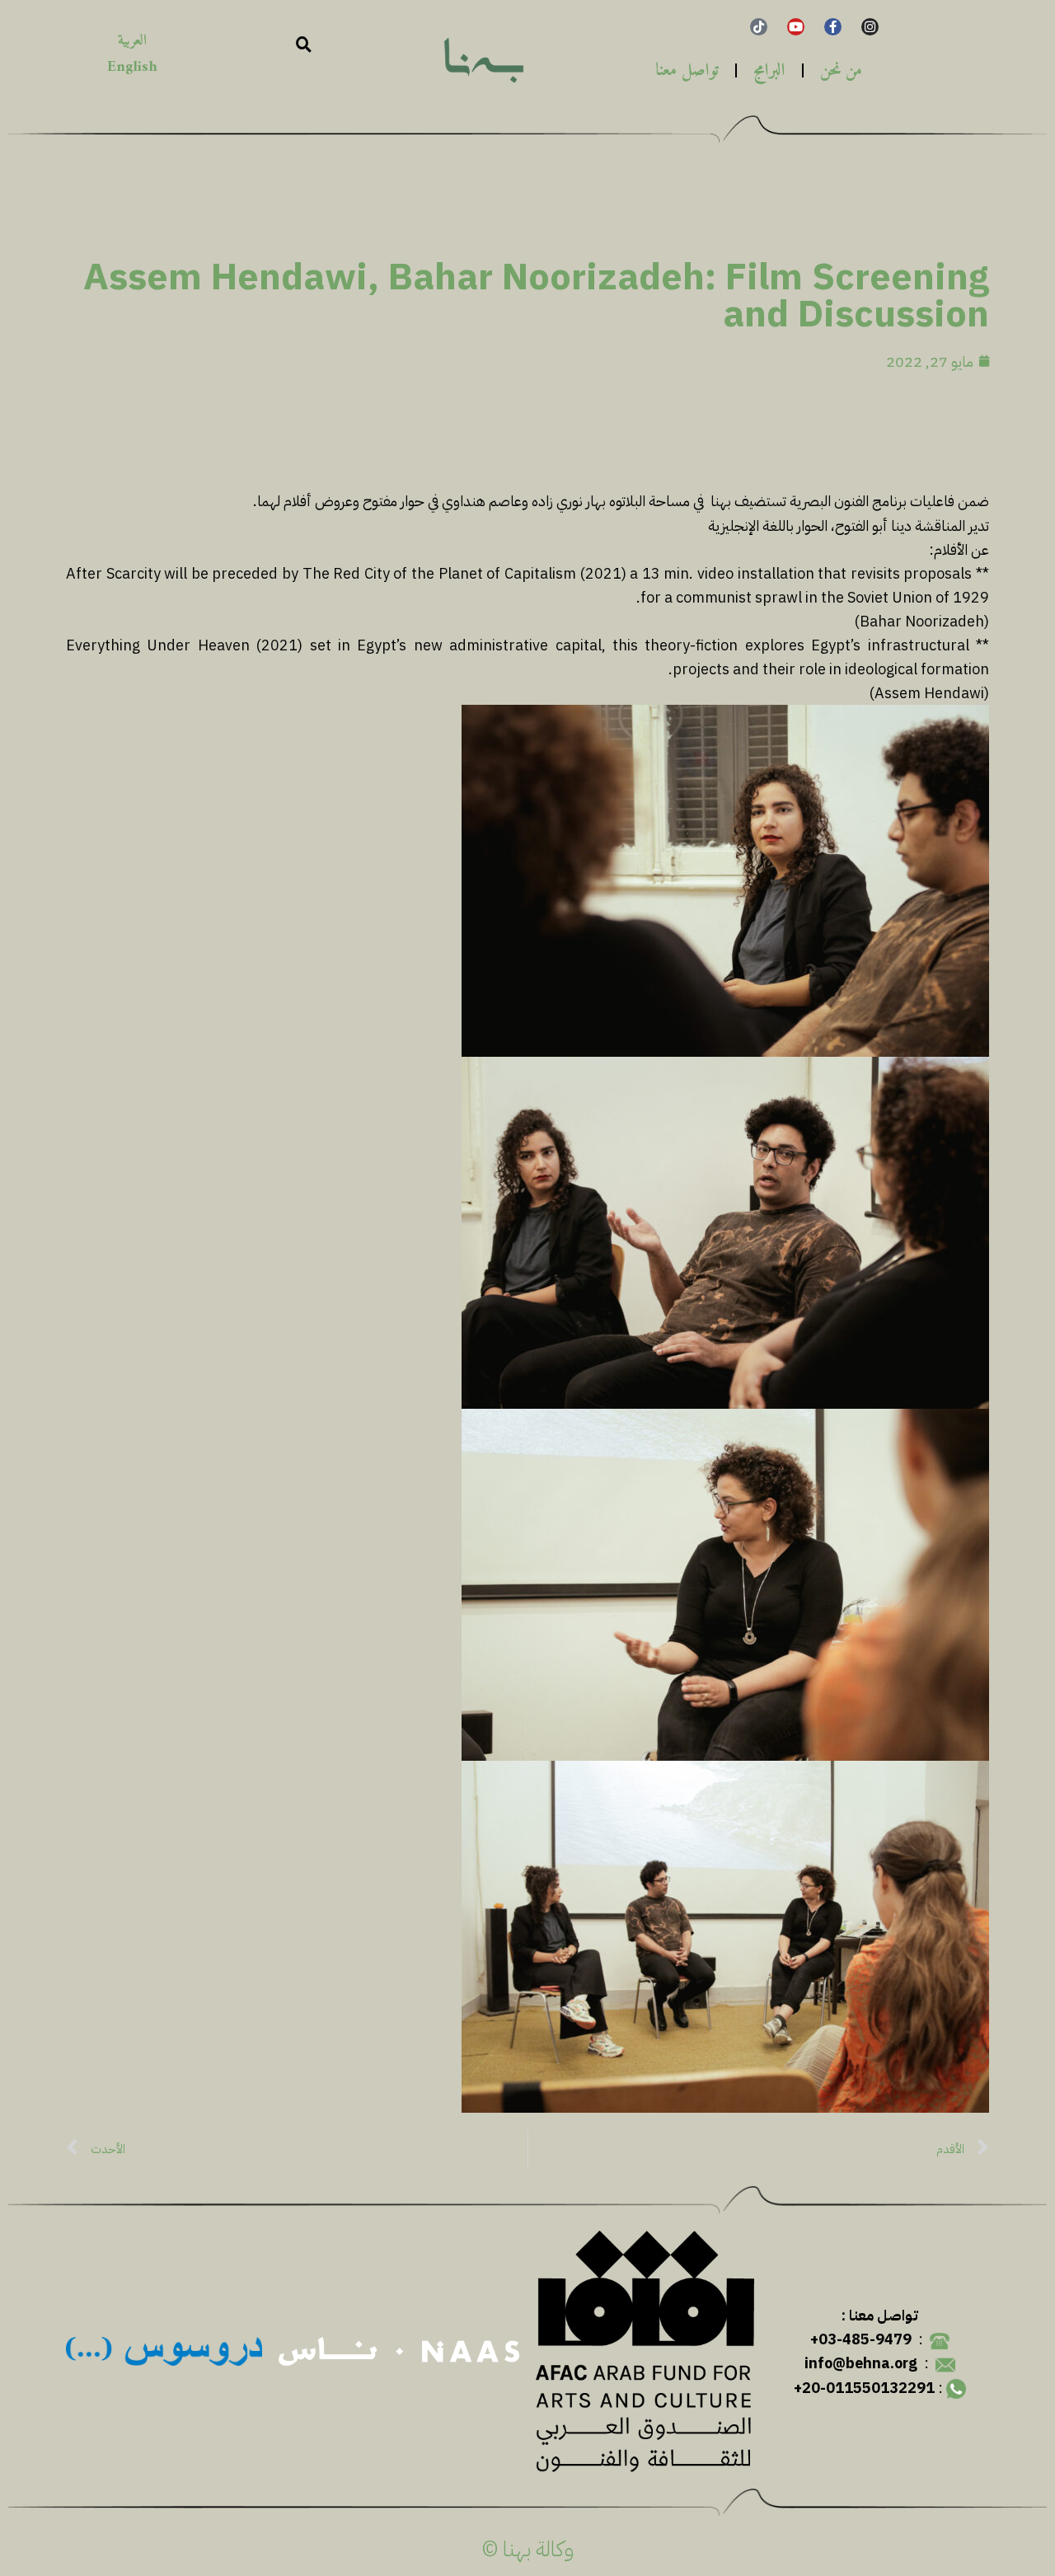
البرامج (769, 70)
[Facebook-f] (833, 27)
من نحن (841, 70)
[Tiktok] (759, 27)
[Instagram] (870, 27)
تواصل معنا (687, 70)
